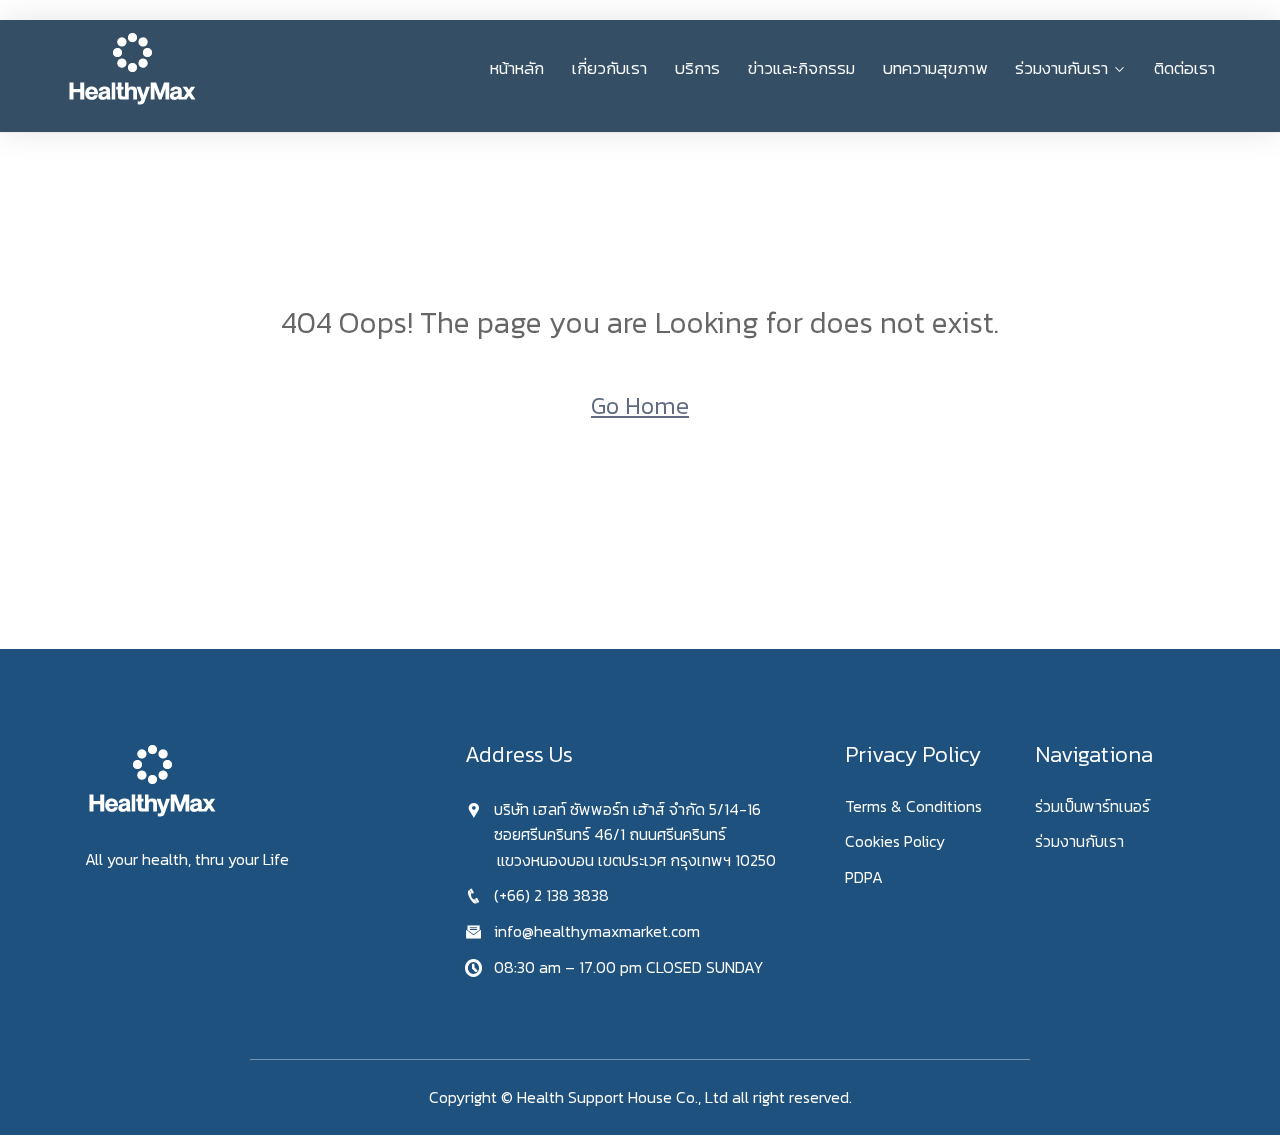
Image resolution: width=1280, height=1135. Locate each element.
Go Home (640, 405)
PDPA (864, 877)
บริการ (697, 68)
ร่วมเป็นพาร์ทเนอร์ (1092, 806)
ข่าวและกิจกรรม (801, 68)
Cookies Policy (895, 841)
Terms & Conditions (913, 806)
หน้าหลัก (517, 68)
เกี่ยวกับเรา (609, 68)
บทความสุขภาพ (935, 68)
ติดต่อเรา (1184, 68)
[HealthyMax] (197, 68)
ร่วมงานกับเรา (1061, 68)
